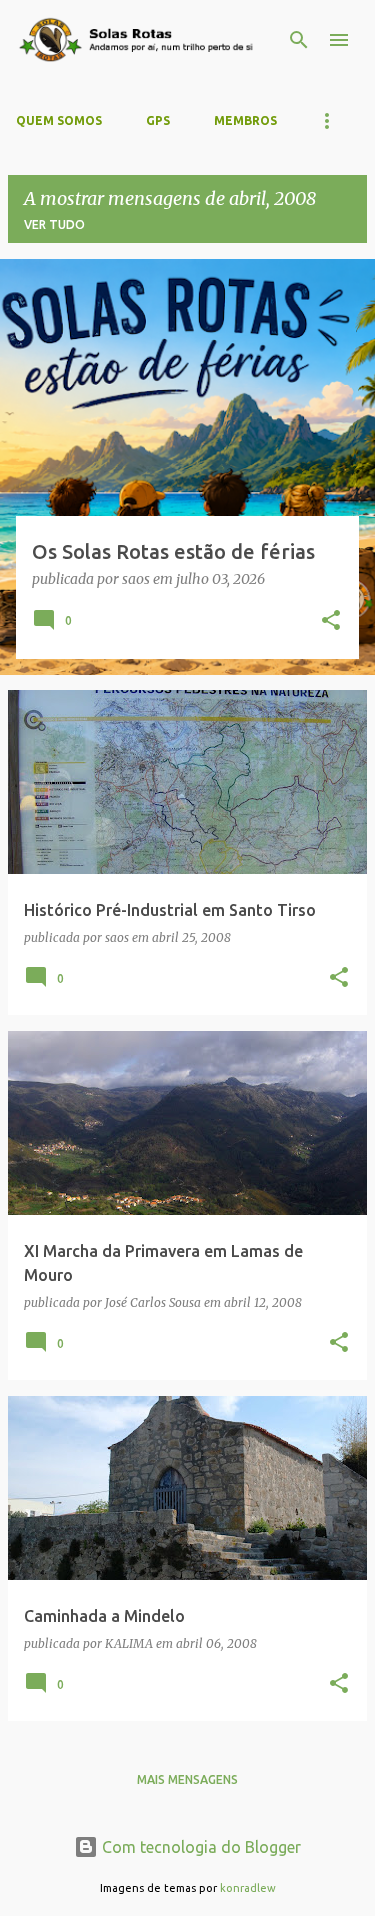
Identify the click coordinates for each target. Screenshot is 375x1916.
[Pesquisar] (299, 40)
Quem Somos (59, 120)
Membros (245, 120)
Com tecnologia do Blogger (199, 1847)
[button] (331, 622)
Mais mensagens (187, 1779)
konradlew (248, 1888)
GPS (158, 120)
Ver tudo (54, 224)
